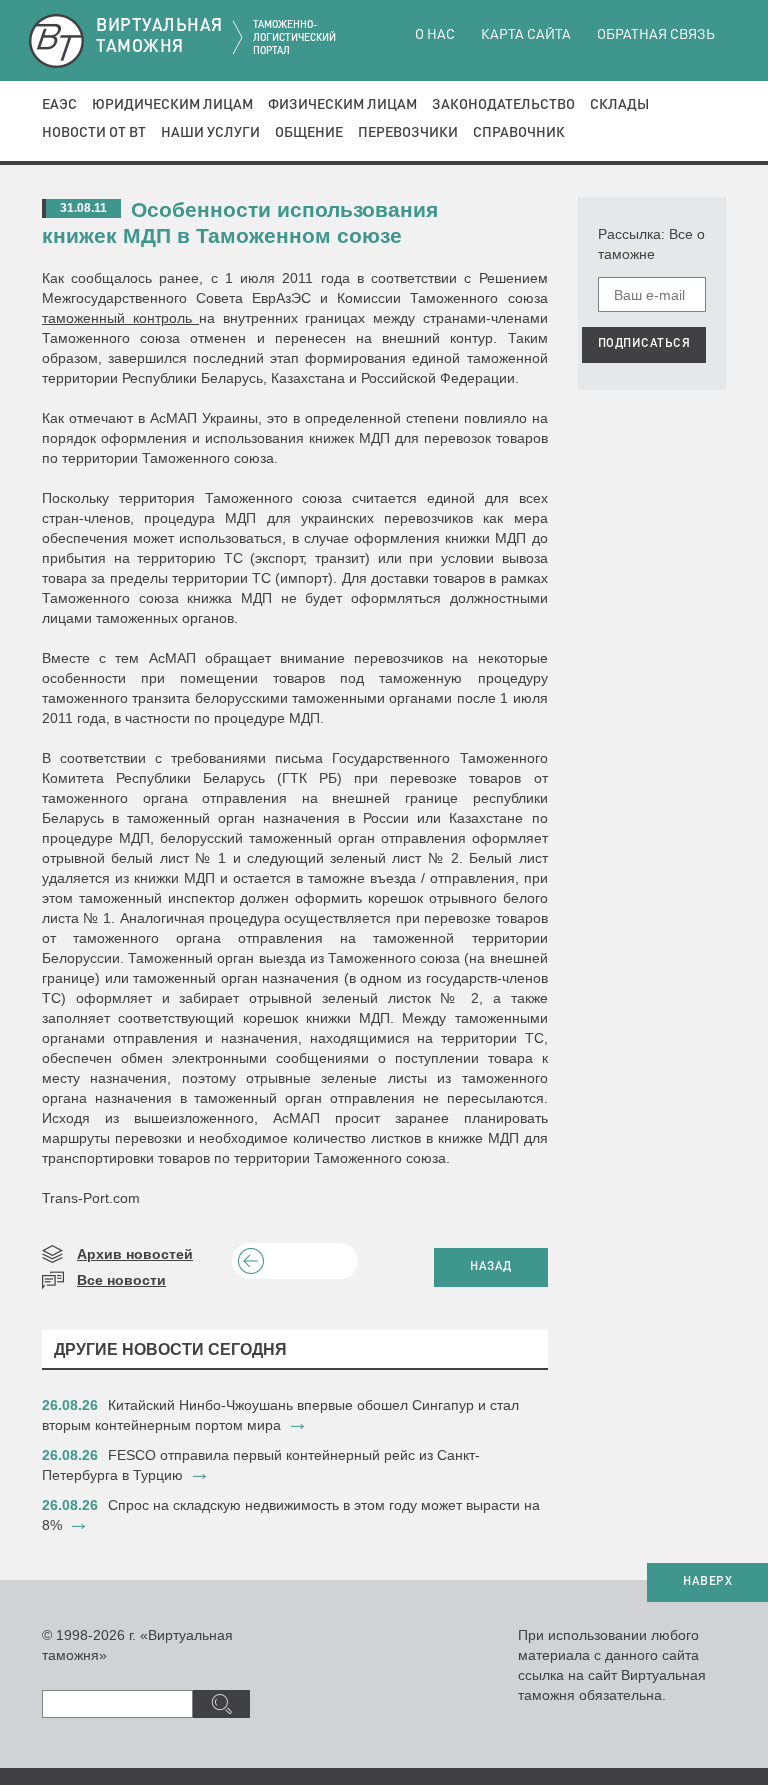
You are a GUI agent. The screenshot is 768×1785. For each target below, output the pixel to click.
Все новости (121, 1280)
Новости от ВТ (94, 133)
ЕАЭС (59, 105)
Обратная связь (656, 35)
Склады (619, 105)
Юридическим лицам (172, 105)
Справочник (519, 133)
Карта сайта (526, 35)
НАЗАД (491, 1267)
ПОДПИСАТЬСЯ (644, 344)
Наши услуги (210, 133)
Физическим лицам (342, 105)
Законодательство (503, 105)
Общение (309, 133)
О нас (435, 35)
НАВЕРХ (707, 1582)
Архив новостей (135, 1254)
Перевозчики (408, 133)
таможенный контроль (120, 318)
